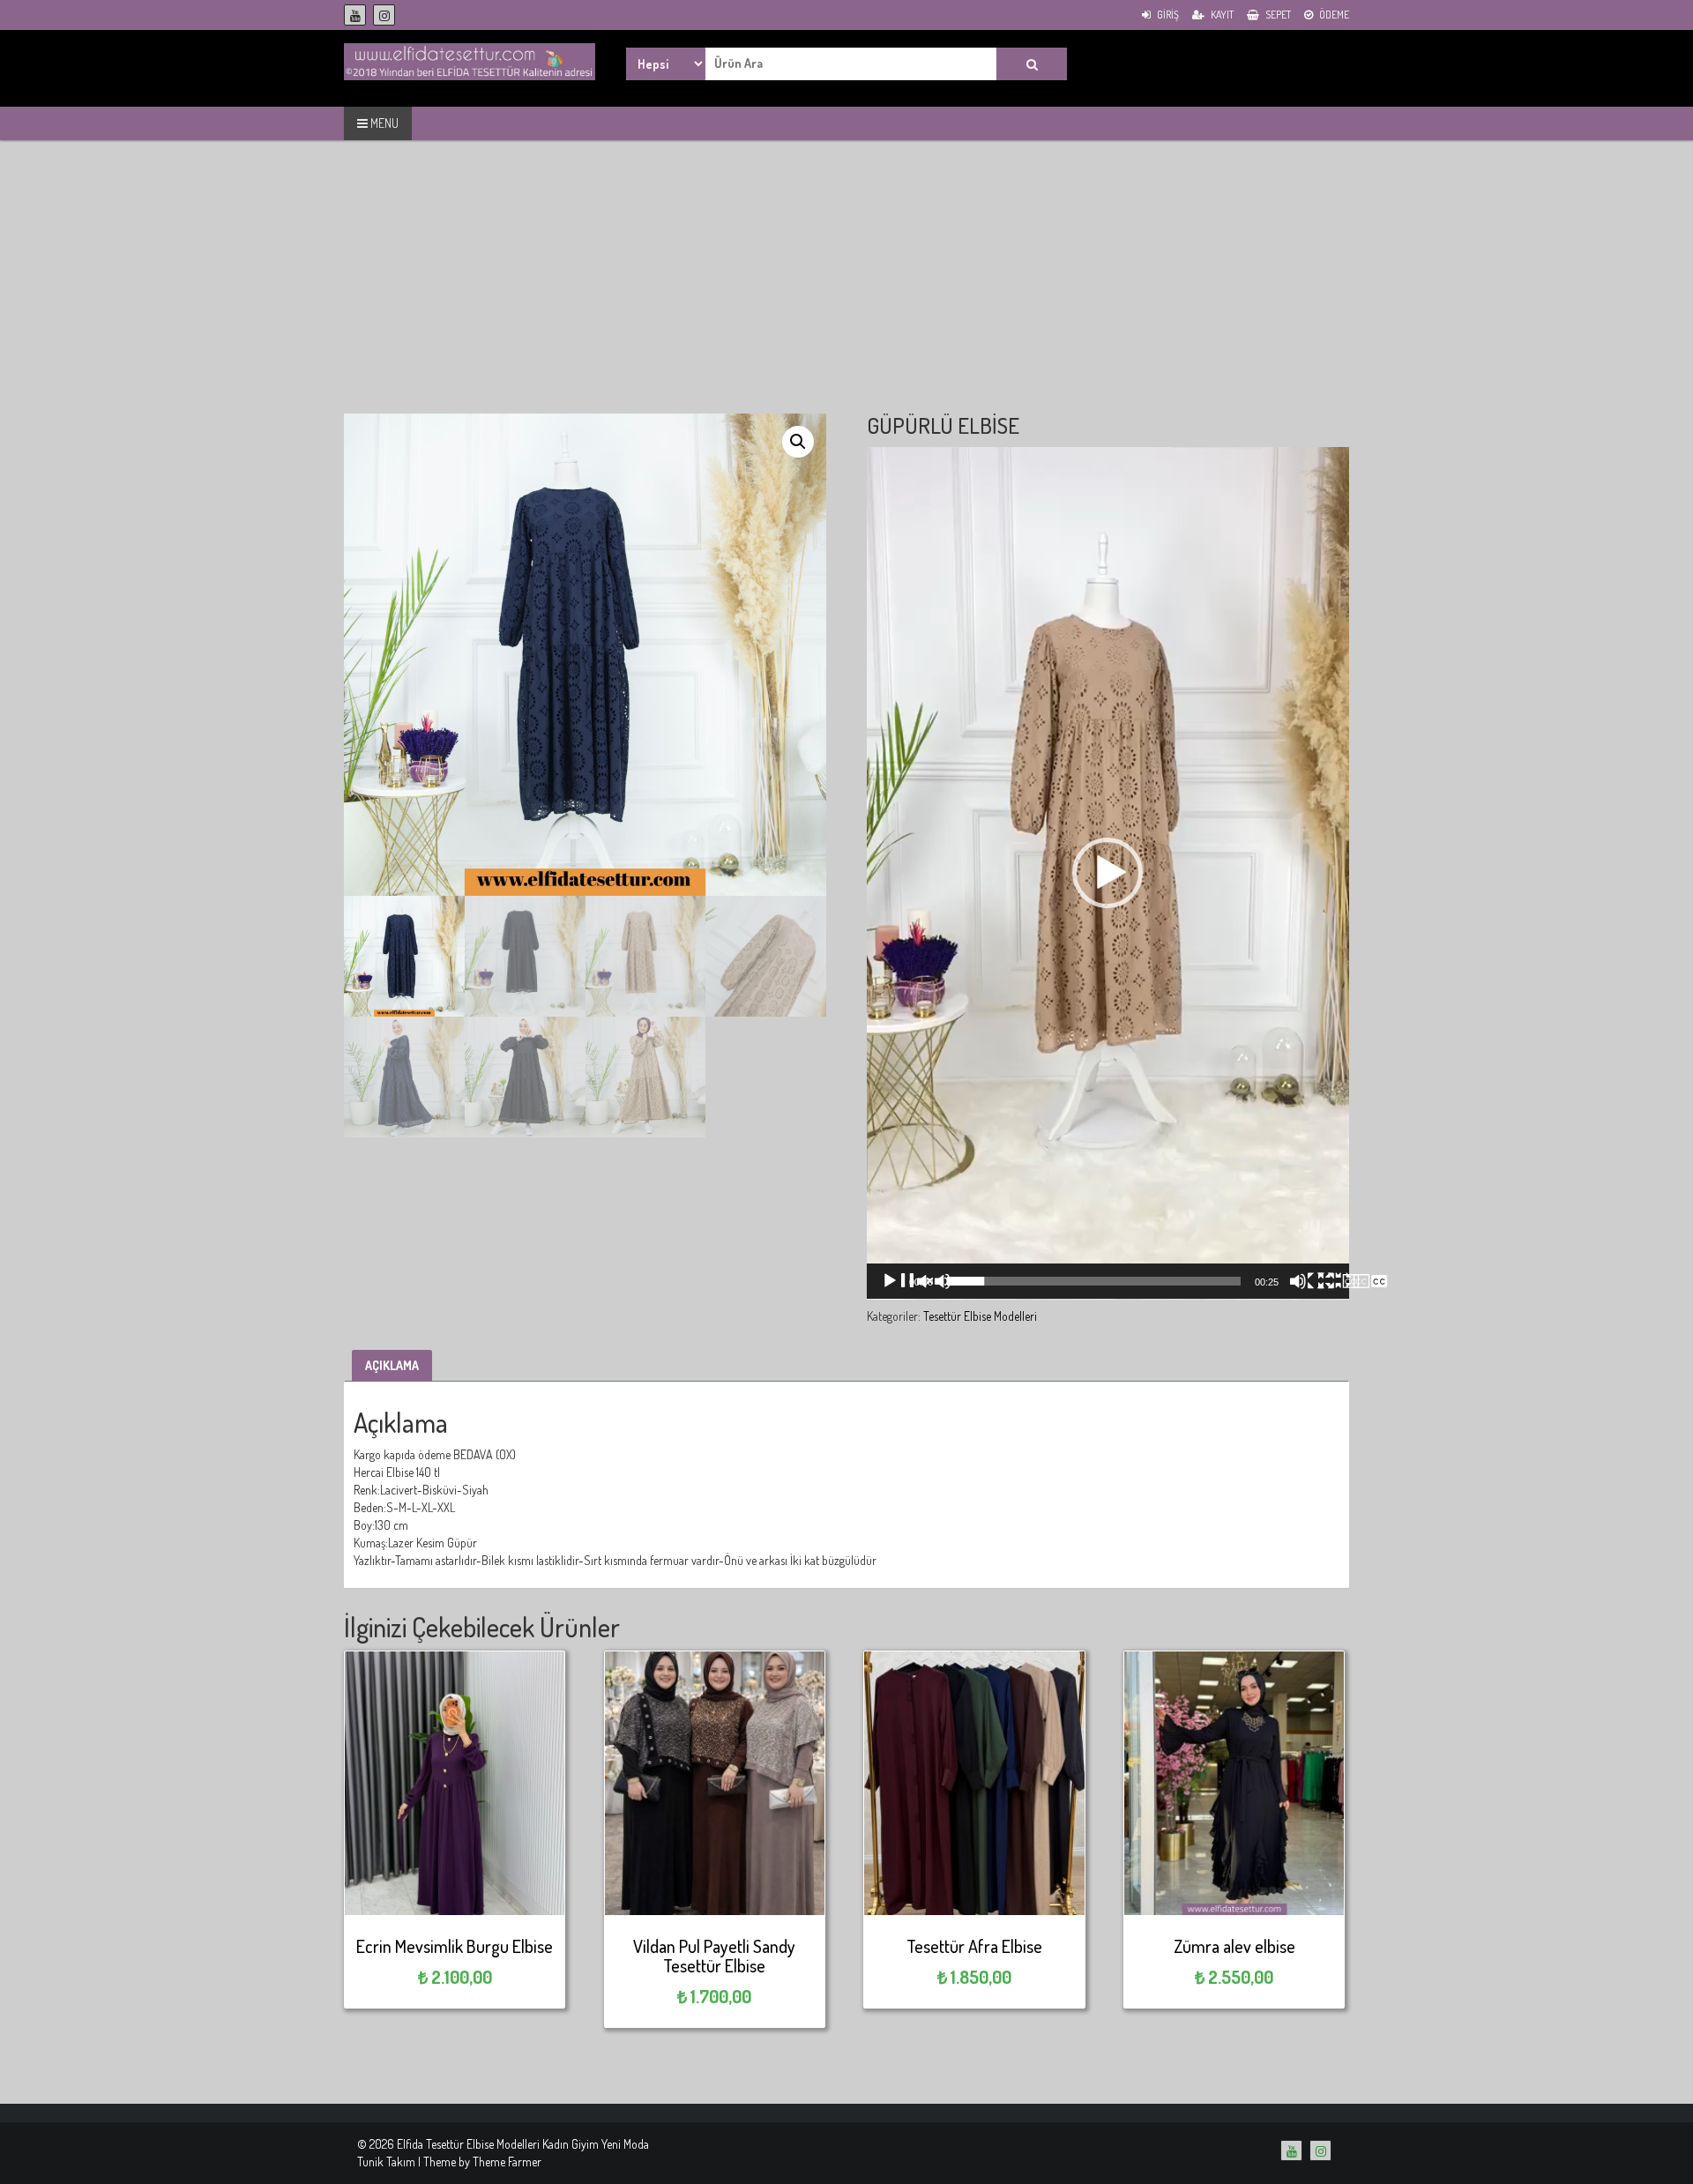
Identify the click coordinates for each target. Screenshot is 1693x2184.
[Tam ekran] (1353, 1281)
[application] (1108, 873)
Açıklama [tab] (392, 1365)
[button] (798, 442)
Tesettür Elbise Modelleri (980, 1316)
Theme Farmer (507, 2162)
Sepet (1277, 15)
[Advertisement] (846, 290)
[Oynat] (916, 1281)
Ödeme (1333, 15)
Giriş (1167, 15)
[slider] (1094, 1281)
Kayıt (1221, 15)
